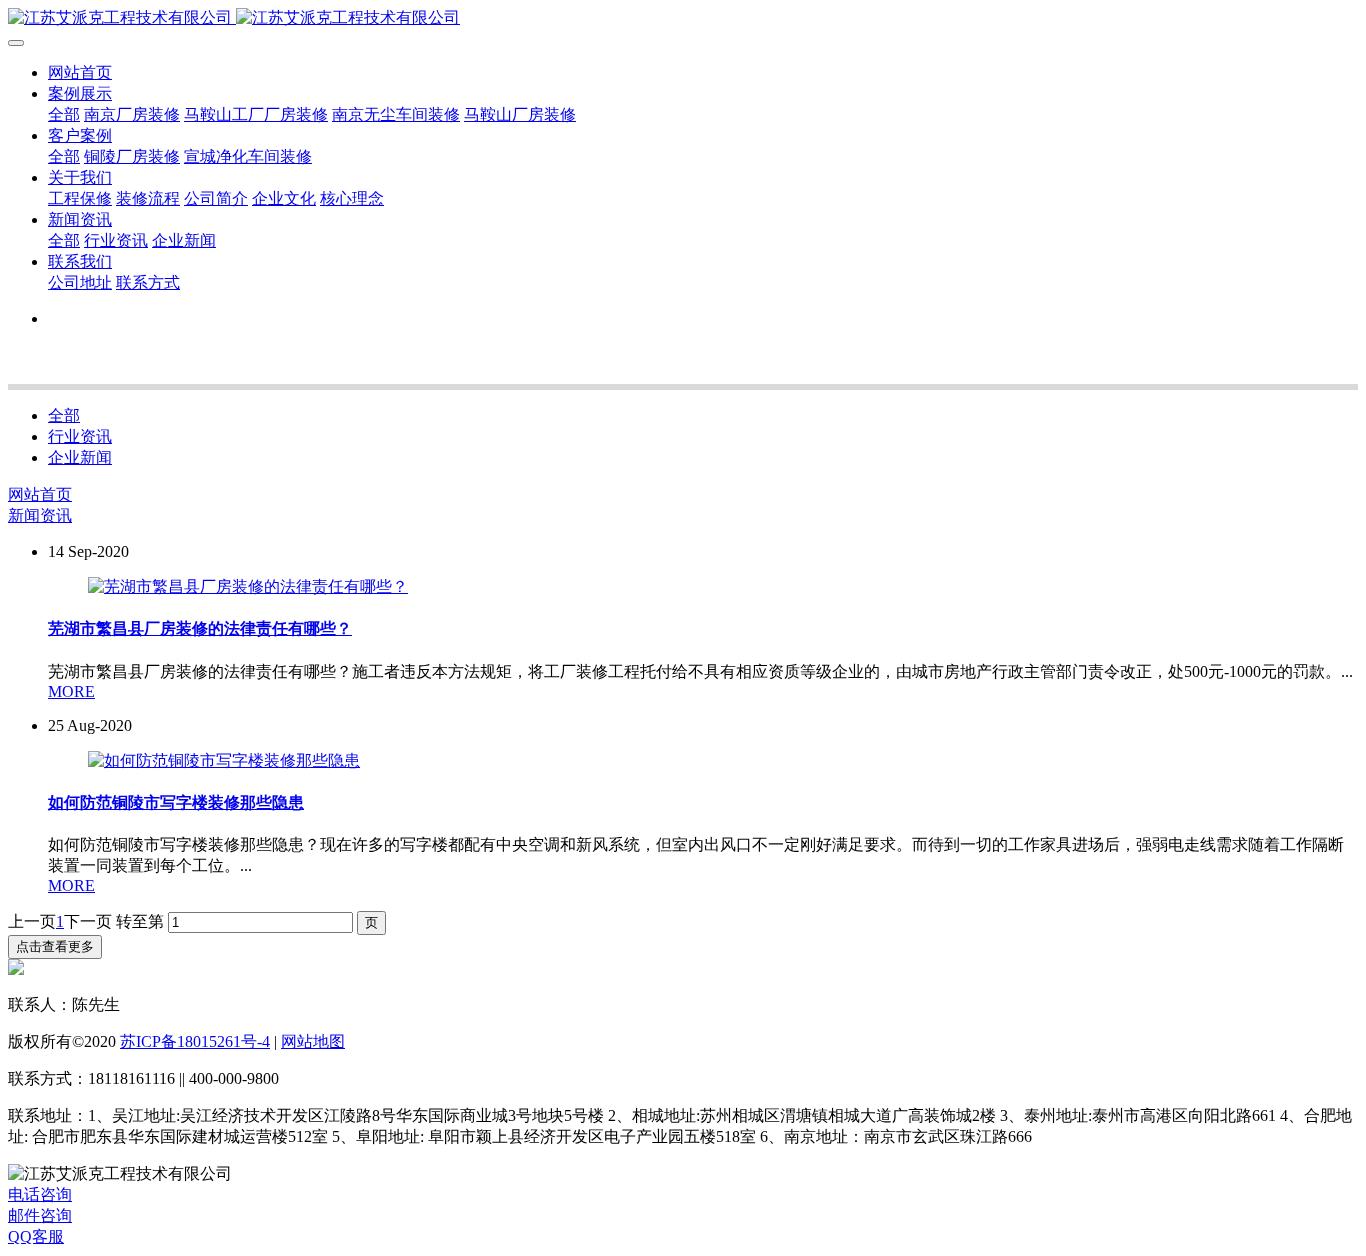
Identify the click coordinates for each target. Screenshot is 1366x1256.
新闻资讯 (40, 515)
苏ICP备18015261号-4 (195, 1041)
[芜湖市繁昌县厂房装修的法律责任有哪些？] (248, 586)
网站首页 (80, 72)
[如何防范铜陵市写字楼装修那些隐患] (224, 760)
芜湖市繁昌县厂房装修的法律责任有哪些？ (200, 628)
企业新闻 (80, 457)
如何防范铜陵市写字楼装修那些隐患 (176, 802)
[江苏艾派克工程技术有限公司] (683, 18)
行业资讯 (80, 436)
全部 (64, 114)
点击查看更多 (55, 946)
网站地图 (313, 1041)
